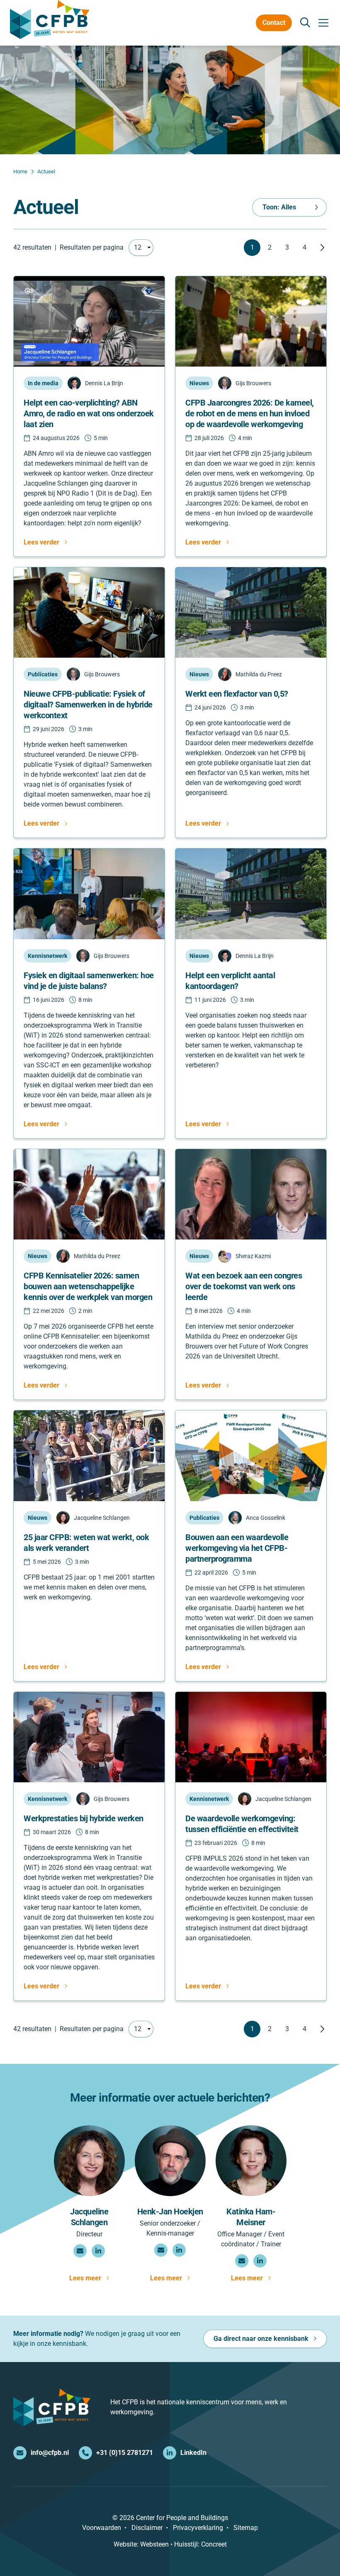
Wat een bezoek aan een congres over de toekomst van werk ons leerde (244, 1286)
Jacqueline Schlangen (89, 2217)
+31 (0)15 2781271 (125, 2453)
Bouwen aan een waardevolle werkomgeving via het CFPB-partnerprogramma (237, 1548)
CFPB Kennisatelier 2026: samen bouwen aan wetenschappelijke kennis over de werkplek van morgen (88, 1286)
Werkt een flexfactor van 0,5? (237, 694)
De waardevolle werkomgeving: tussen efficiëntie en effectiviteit (242, 1824)
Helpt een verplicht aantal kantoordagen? (230, 981)
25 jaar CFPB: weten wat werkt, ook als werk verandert (86, 1543)
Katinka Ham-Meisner (251, 2217)
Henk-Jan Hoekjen (170, 2211)
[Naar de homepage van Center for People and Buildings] (50, 19)
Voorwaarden (102, 2528)
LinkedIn (193, 2453)
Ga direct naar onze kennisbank (261, 2339)
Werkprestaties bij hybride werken (84, 1818)
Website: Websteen (141, 2544)
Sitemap (246, 2528)
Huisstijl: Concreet (200, 2544)
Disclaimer (147, 2528)
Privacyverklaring (198, 2528)
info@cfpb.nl (50, 2453)
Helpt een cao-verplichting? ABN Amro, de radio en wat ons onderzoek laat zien (89, 413)
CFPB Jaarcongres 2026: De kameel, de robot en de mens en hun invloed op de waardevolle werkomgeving (250, 413)
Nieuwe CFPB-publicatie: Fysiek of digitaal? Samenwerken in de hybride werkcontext (88, 705)
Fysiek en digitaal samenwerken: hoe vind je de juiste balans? (89, 981)
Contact (274, 23)
